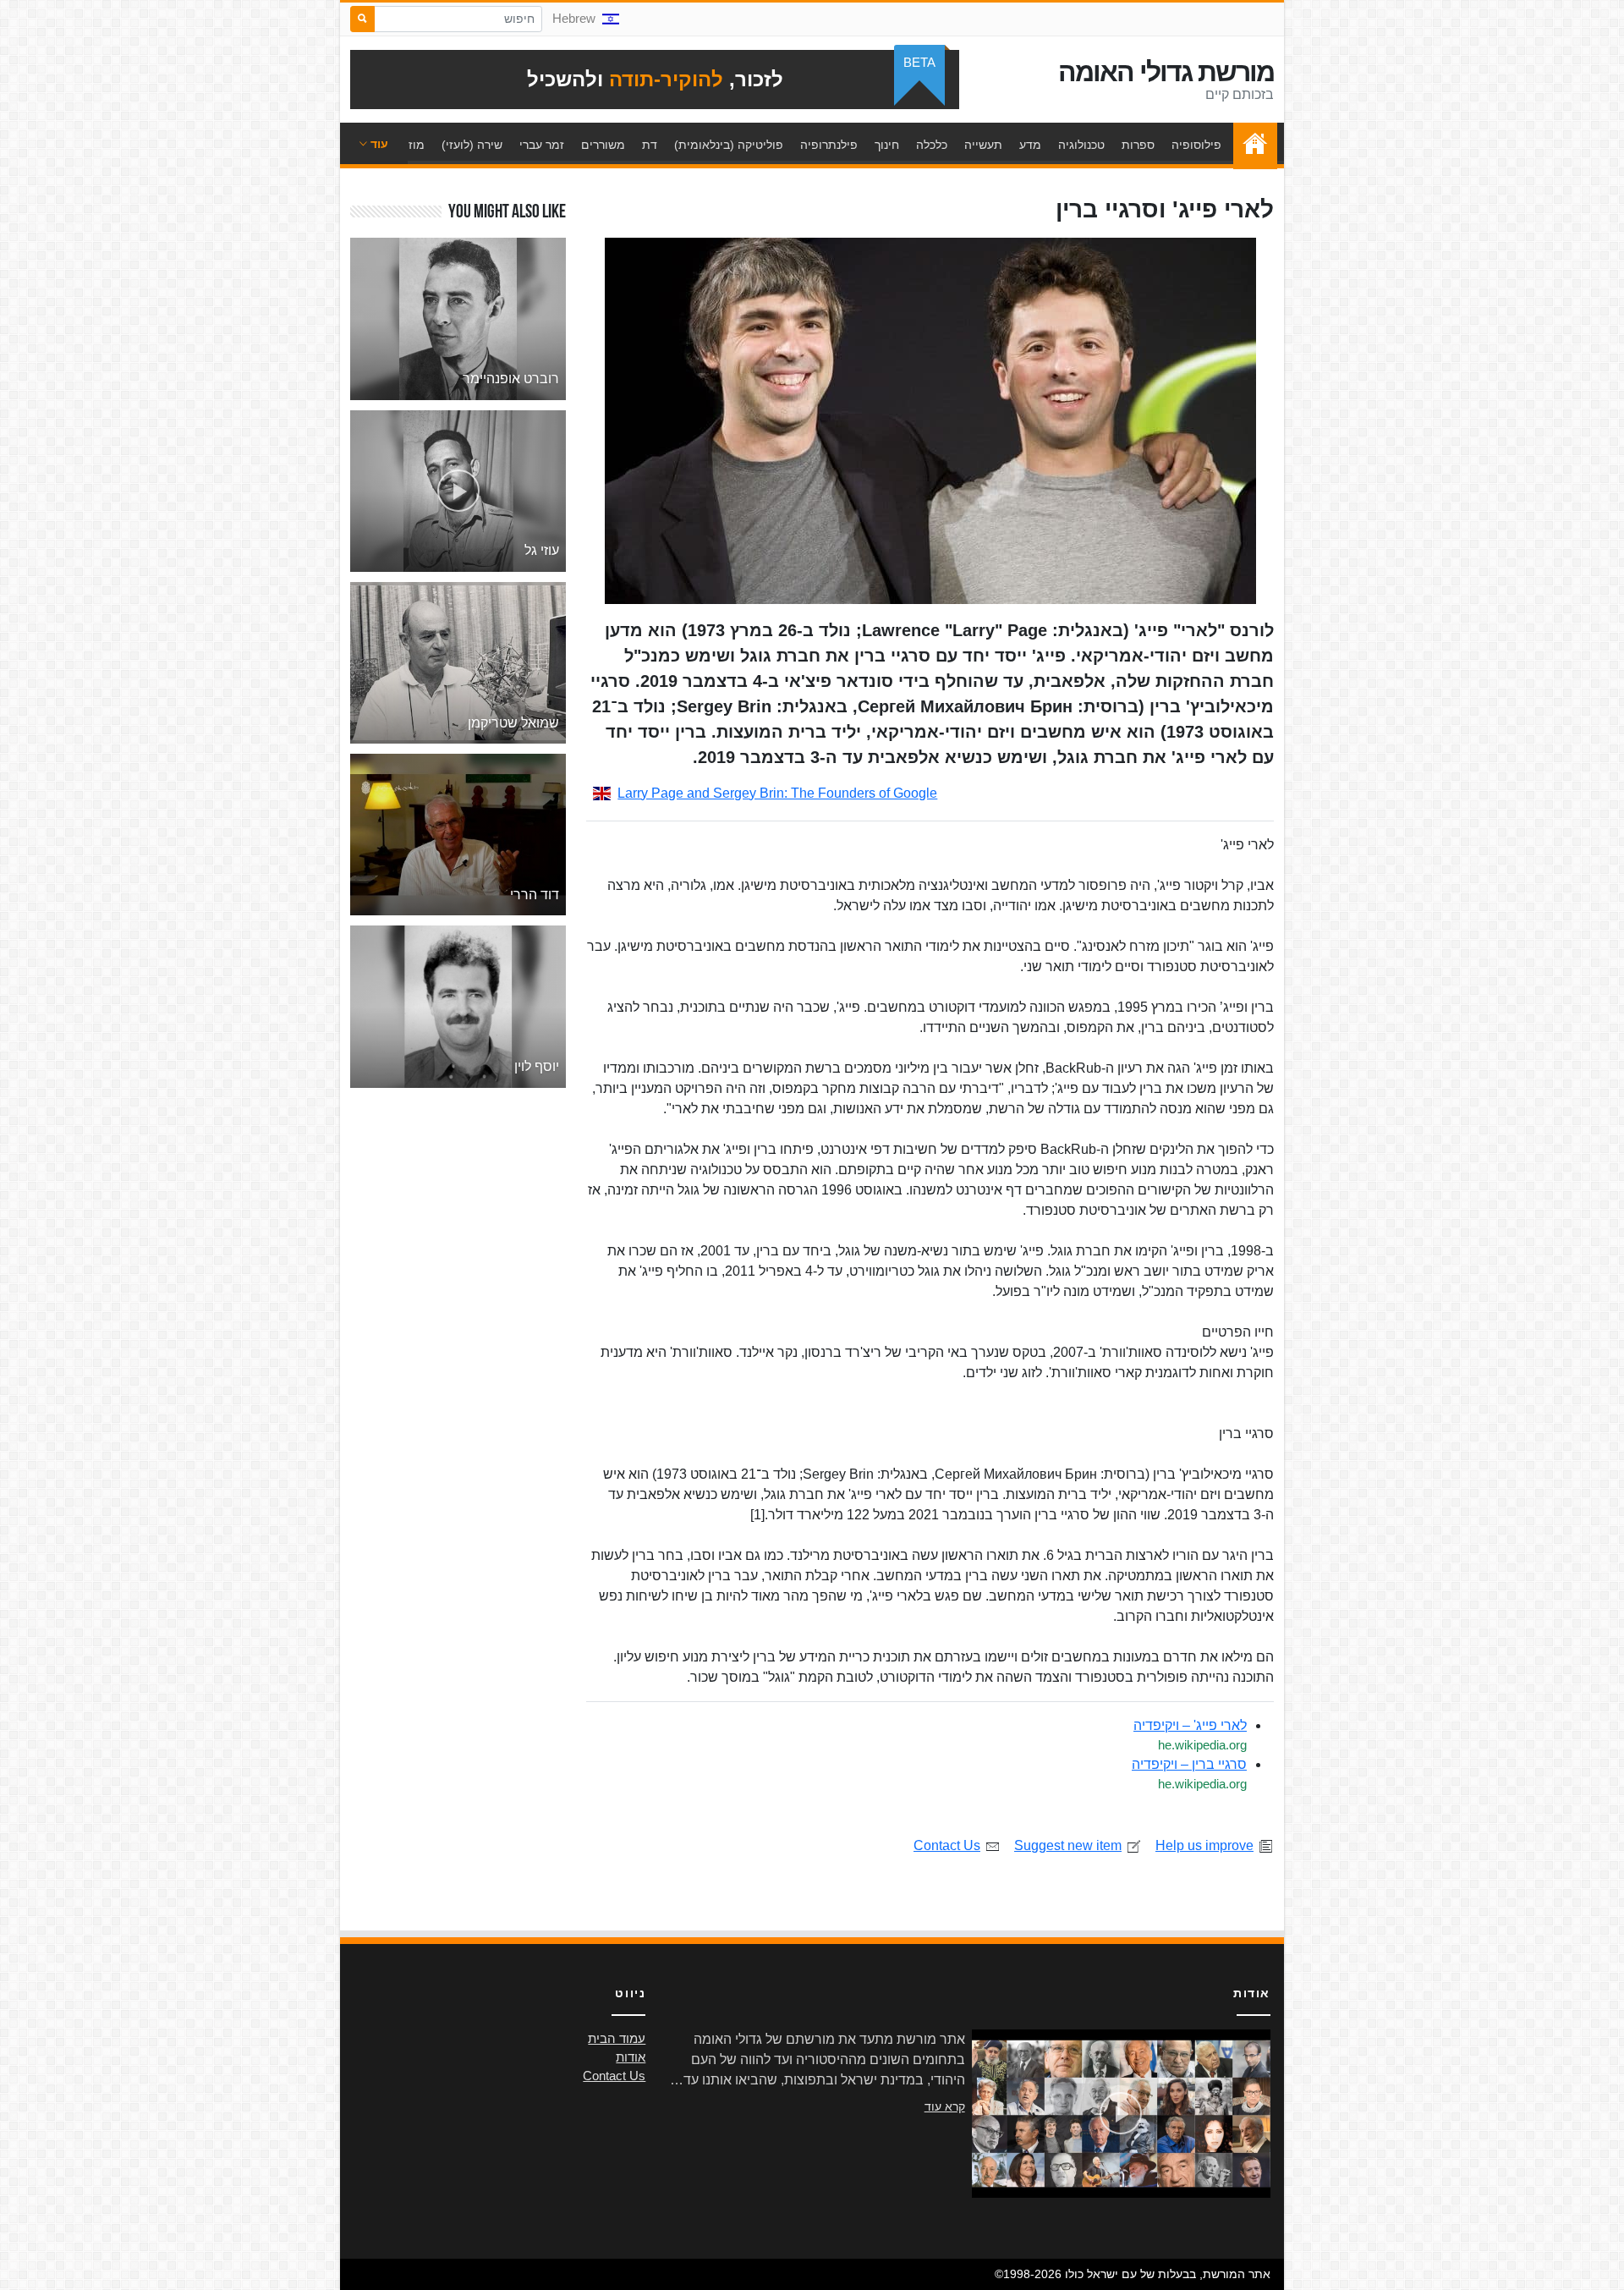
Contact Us (947, 1845)
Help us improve (1204, 1845)
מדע (1030, 145)
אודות (631, 2057)
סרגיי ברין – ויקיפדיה (1189, 1764)
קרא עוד (945, 2106)
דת (650, 145)
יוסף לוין (537, 1066)
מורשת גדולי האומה (1166, 72)
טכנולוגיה (1081, 145)
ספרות (1138, 145)
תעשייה (983, 145)
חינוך (887, 145)
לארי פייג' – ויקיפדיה (1190, 1725)
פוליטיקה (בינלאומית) (729, 145)
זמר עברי (542, 145)
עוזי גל (542, 550)
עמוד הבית (1251, 145)
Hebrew (574, 19)
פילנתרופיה (829, 145)
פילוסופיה (1196, 145)
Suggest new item (1068, 1845)
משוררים (603, 145)
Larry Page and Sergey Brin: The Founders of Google (777, 793)
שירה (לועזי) (472, 145)
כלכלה (932, 145)
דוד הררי (535, 895)
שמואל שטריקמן (513, 723)
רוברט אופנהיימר (511, 379)
